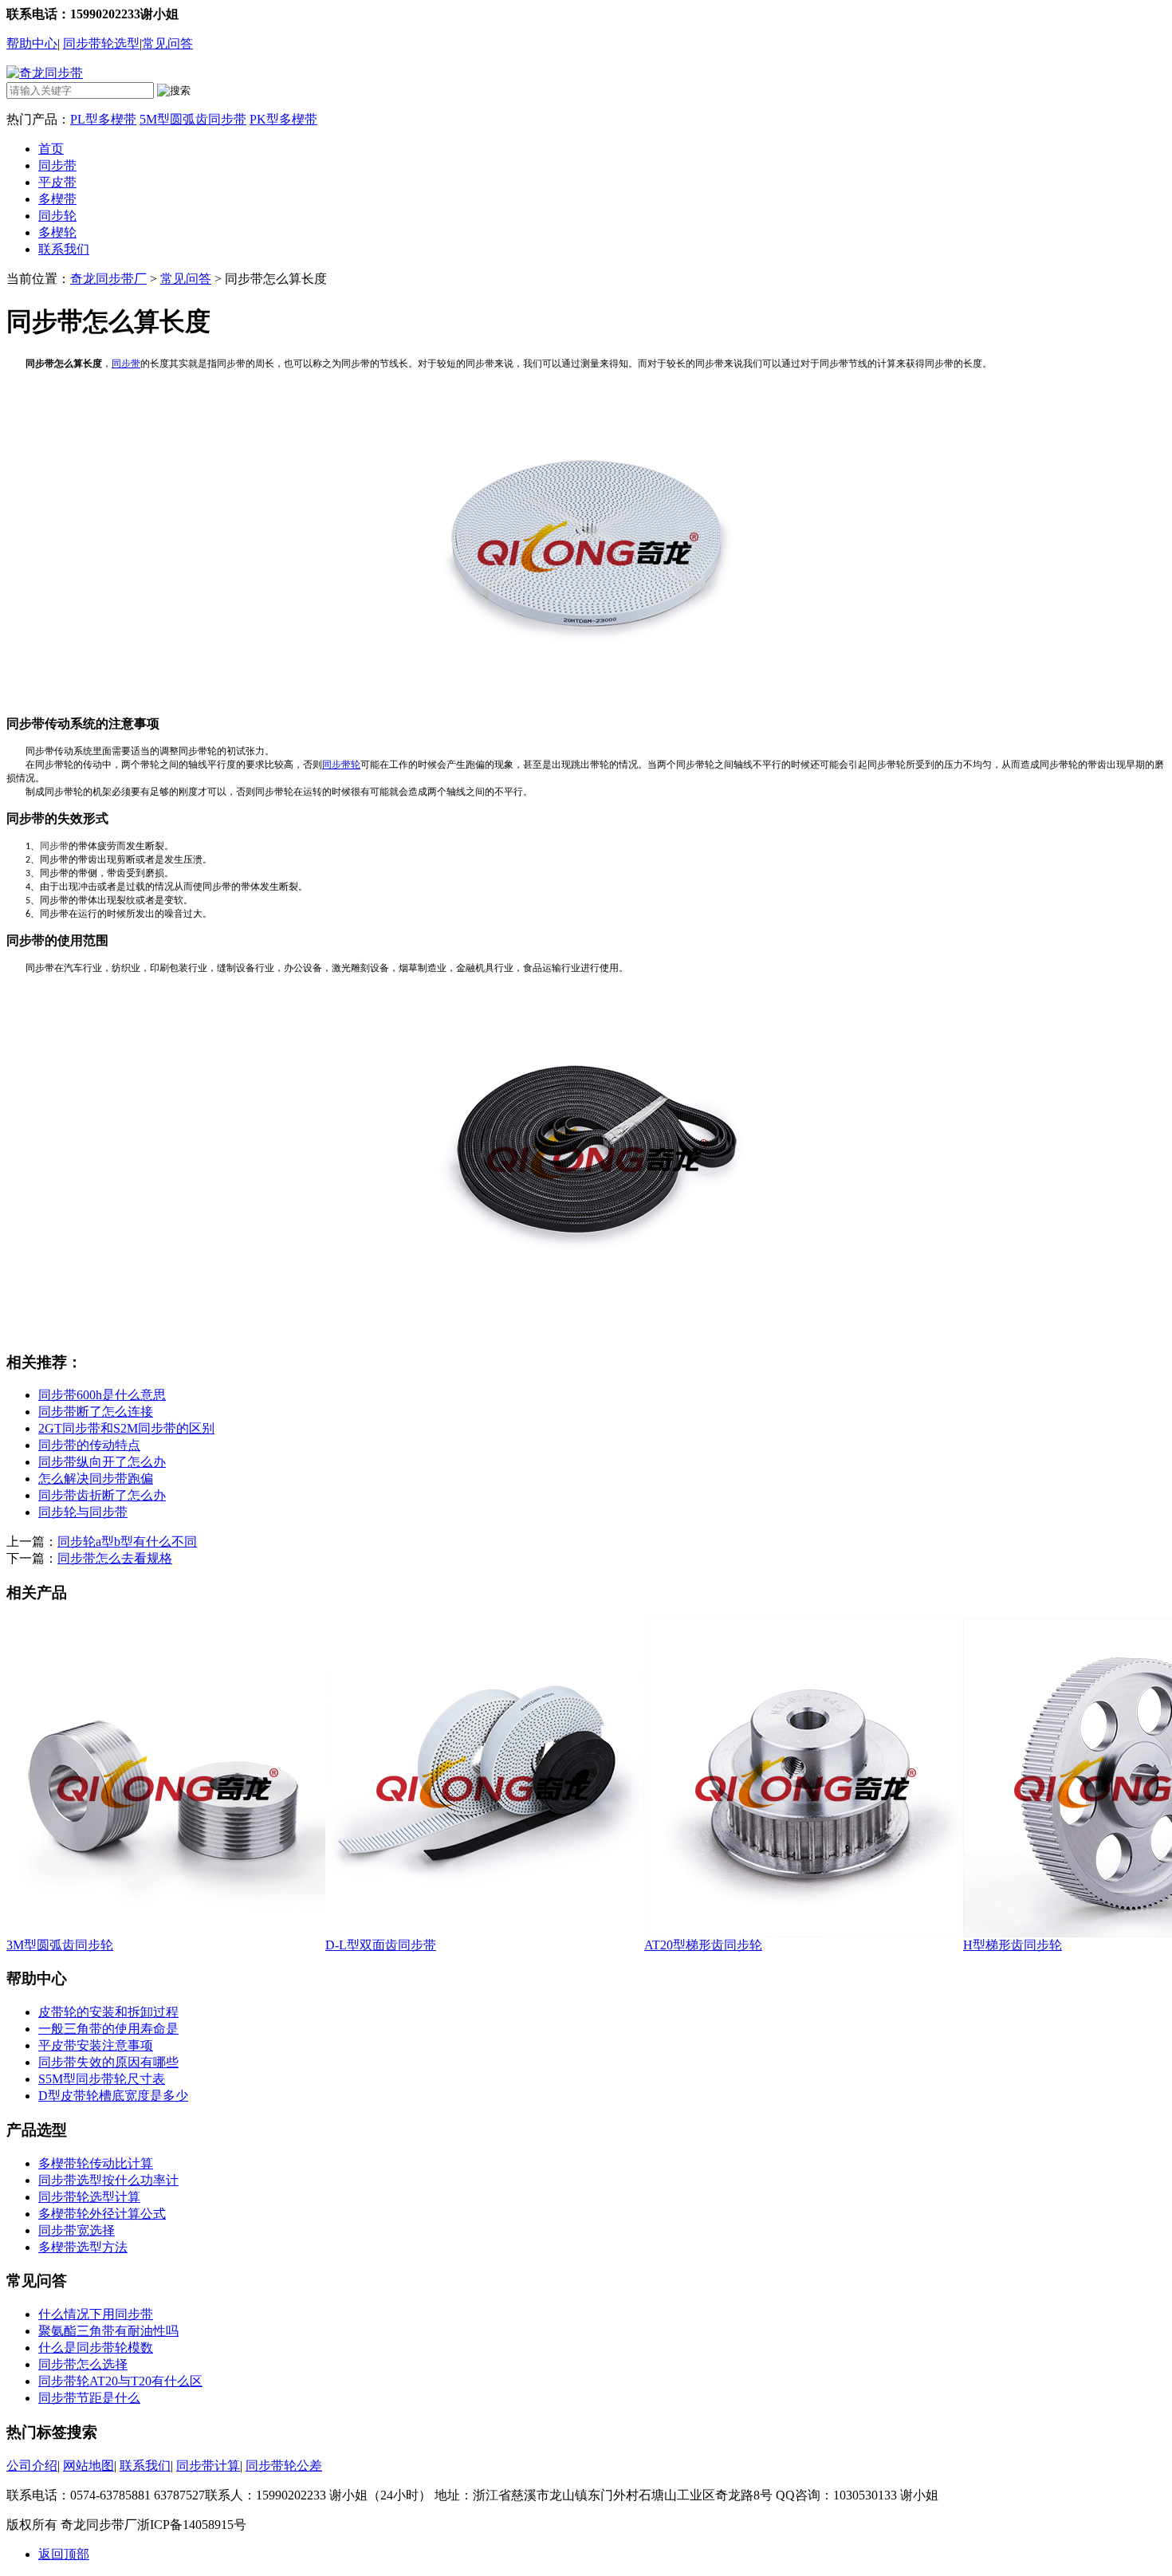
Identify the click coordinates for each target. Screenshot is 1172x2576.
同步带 (57, 165)
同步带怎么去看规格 (115, 1558)
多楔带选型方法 (83, 2247)
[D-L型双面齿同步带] (485, 1933)
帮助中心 (32, 43)
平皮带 (57, 182)
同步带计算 (208, 2466)
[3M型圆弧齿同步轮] (166, 1933)
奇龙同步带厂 (108, 279)
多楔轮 (57, 232)
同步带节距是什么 (89, 2398)
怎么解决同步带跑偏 (96, 1479)
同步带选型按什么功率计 (108, 2180)
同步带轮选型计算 (89, 2197)
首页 (51, 149)
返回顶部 (64, 2554)
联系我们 (64, 249)
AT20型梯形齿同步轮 (703, 1945)
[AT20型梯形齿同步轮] (804, 1933)
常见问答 (167, 43)
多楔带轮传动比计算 (96, 2163)
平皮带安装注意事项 (96, 2045)
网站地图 (88, 2466)
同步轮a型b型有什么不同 (127, 1542)
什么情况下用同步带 (96, 2314)
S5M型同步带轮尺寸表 (102, 2079)
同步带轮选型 (101, 43)
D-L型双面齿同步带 (381, 1945)
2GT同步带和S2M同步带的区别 (126, 1428)
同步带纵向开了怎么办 (102, 1462)
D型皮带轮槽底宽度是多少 (113, 2096)
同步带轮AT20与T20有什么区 (120, 2381)
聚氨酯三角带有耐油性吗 (108, 2331)
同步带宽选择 (77, 2230)
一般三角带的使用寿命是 (108, 2029)
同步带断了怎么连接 (96, 1412)
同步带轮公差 (284, 2466)
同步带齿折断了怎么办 (102, 1495)
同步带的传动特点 (89, 1445)
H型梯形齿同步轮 (1013, 1945)
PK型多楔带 (283, 119)
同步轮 (57, 216)
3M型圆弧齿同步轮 (60, 1945)
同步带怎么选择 (83, 2364)
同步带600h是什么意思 (102, 1395)
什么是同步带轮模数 (96, 2348)
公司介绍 (32, 2466)
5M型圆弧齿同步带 (193, 119)
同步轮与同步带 (83, 1512)
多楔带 (57, 199)
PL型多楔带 (103, 119)
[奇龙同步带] (45, 73)
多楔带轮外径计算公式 (102, 2214)
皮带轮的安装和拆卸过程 (108, 2012)
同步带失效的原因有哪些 (108, 2062)
